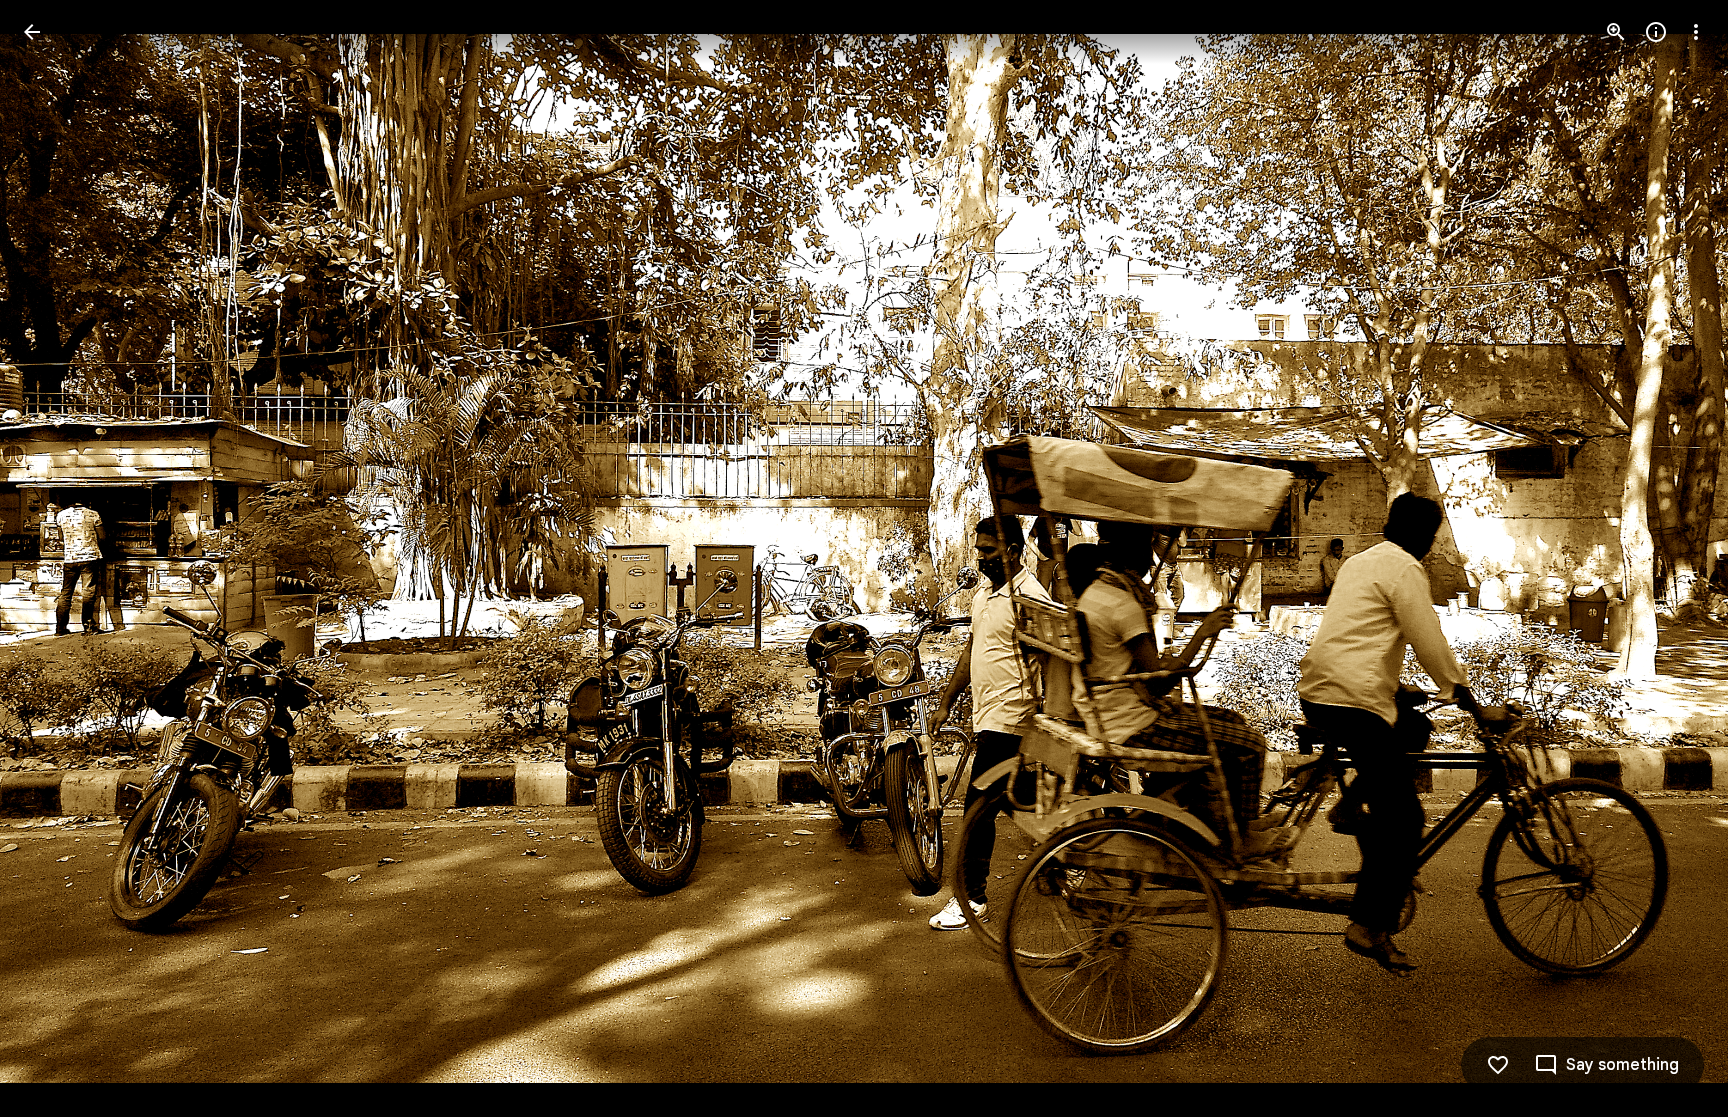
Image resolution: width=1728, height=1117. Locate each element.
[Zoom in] (1616, 32)
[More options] (1696, 32)
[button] (56, 559)
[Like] (1498, 1065)
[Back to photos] (32, 32)
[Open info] (1656, 32)
